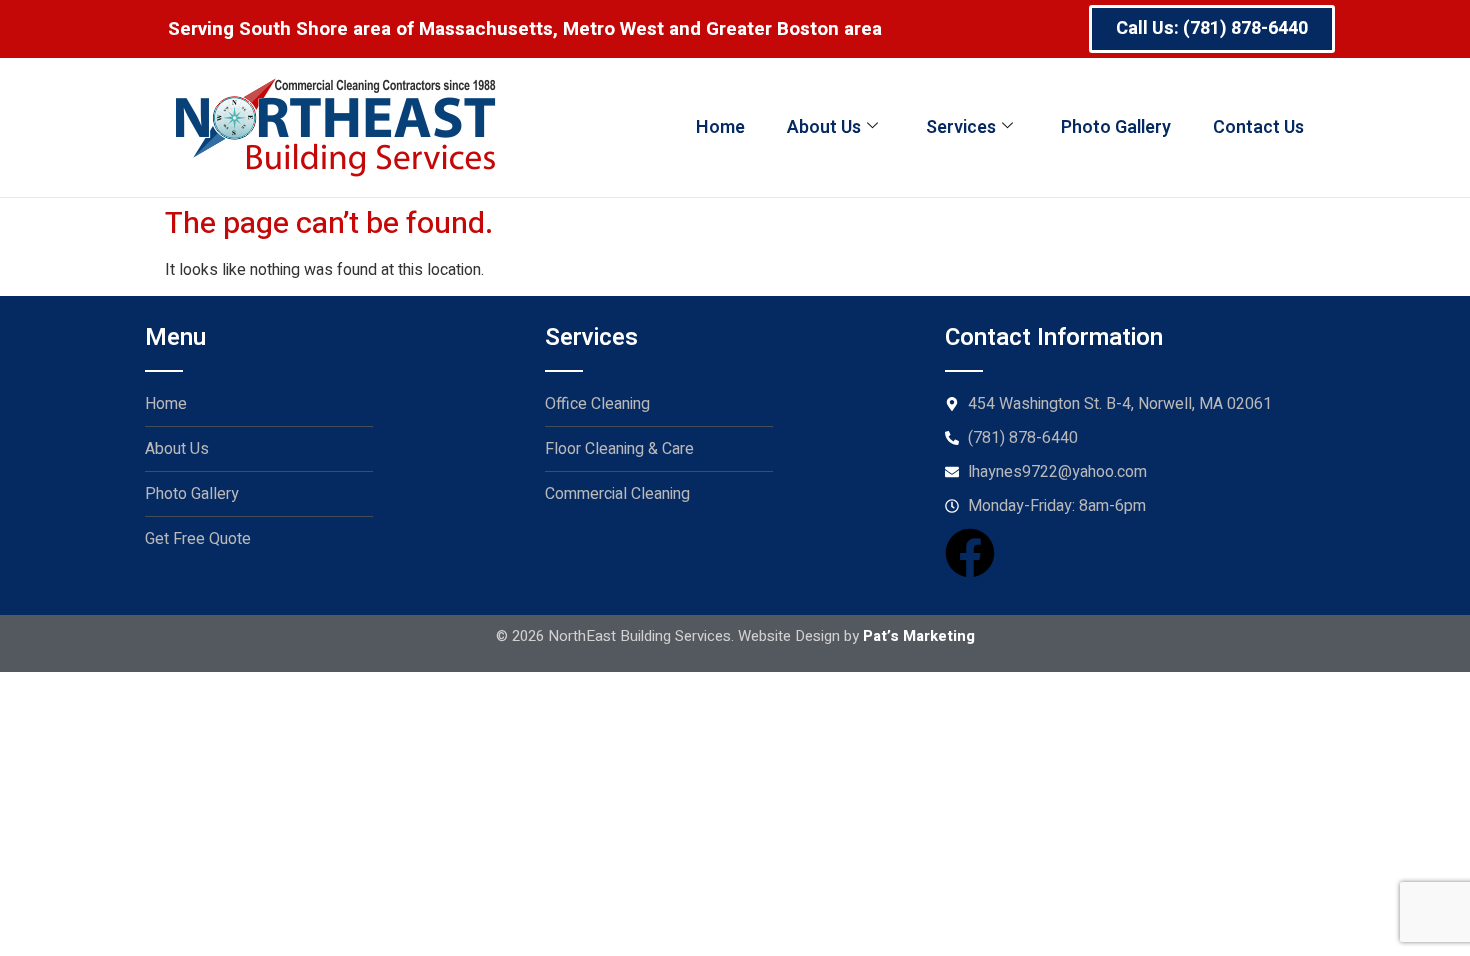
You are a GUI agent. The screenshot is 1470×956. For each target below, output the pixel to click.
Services (961, 127)
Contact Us (1258, 127)
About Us (824, 127)
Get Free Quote (198, 539)
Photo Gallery (1116, 127)
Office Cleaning (597, 404)
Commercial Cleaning (617, 494)
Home (720, 127)
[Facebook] (970, 553)
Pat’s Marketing (919, 636)
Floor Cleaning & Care (619, 449)
